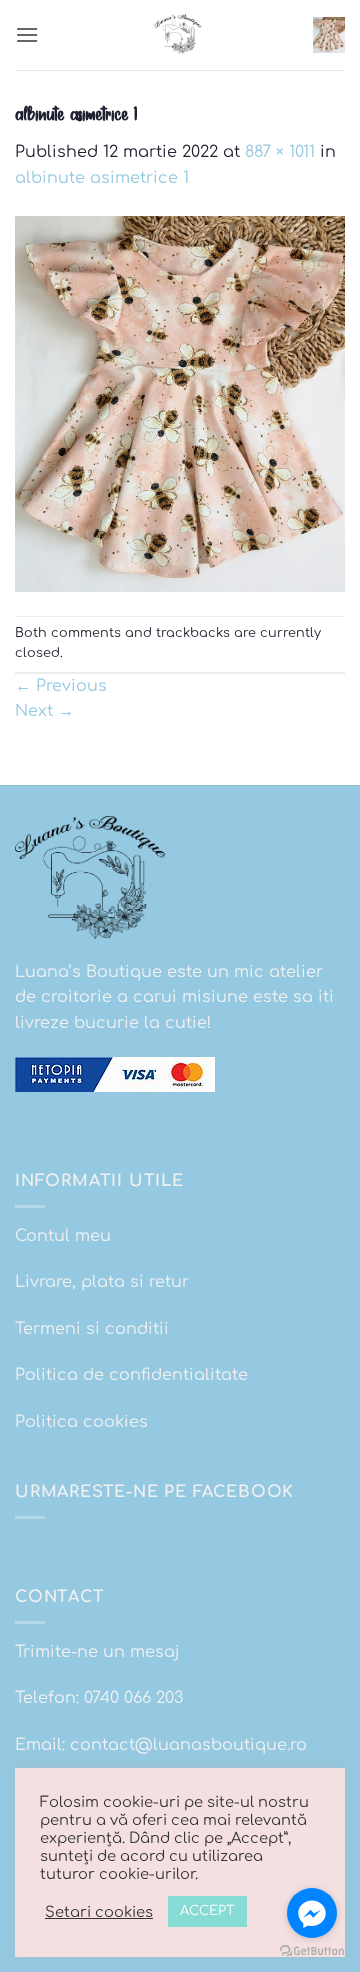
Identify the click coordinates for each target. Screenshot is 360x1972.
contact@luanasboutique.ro (188, 1745)
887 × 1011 (280, 152)
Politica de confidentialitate (131, 1375)
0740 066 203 (133, 1698)
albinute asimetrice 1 (102, 178)
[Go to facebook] (312, 1913)
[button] (27, 34)
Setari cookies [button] (99, 1912)
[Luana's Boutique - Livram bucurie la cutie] (180, 35)
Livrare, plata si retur (102, 1282)
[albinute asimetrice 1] (180, 403)
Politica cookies (81, 1422)
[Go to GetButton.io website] (312, 1951)
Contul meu (63, 1236)
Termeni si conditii (92, 1329)
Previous (61, 686)
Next (44, 711)
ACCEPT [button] (207, 1911)
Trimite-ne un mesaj (97, 1652)
